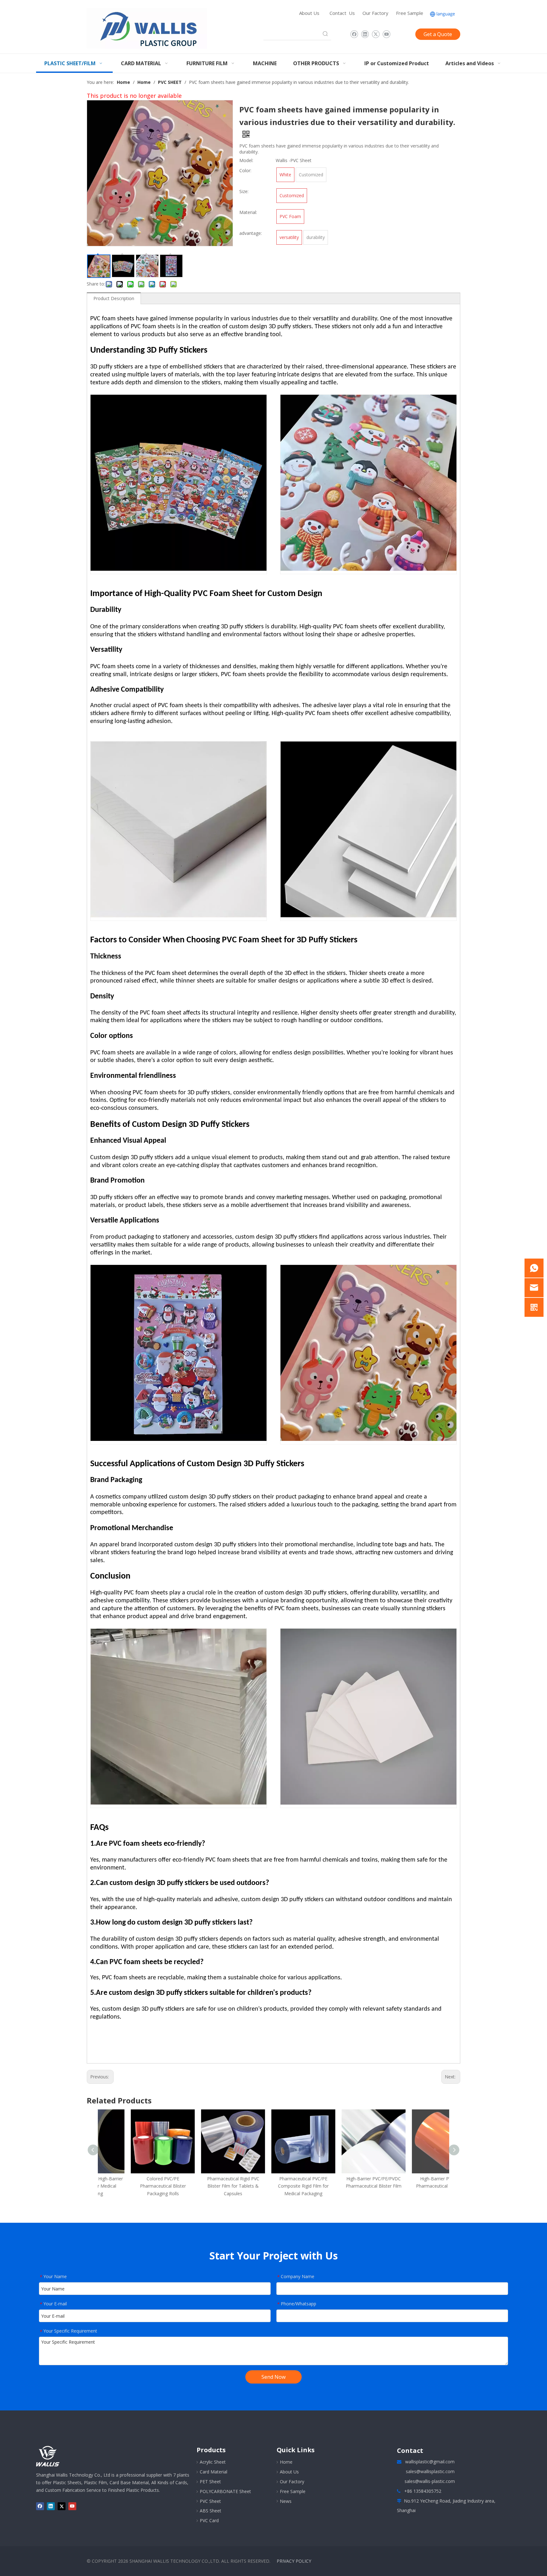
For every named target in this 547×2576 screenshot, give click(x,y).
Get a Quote (438, 34)
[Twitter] (376, 34)
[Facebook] (354, 34)
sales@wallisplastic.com (430, 2471)
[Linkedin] (365, 34)
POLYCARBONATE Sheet (225, 2491)
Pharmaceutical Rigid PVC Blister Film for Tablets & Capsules (203, 2186)
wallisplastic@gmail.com (430, 2462)
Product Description (114, 298)
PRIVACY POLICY (294, 2561)
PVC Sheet (210, 2501)
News (286, 2501)
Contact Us (342, 13)
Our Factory (375, 13)
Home (286, 2462)
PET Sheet (210, 2482)
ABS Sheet (211, 2511)
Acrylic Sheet (213, 2462)
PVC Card (209, 2520)
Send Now (273, 2377)
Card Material (214, 2472)
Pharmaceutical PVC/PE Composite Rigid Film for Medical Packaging (273, 2186)
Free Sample (410, 13)
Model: (246, 160)
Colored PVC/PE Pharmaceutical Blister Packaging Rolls (133, 2186)
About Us (309, 13)
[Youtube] (386, 34)
